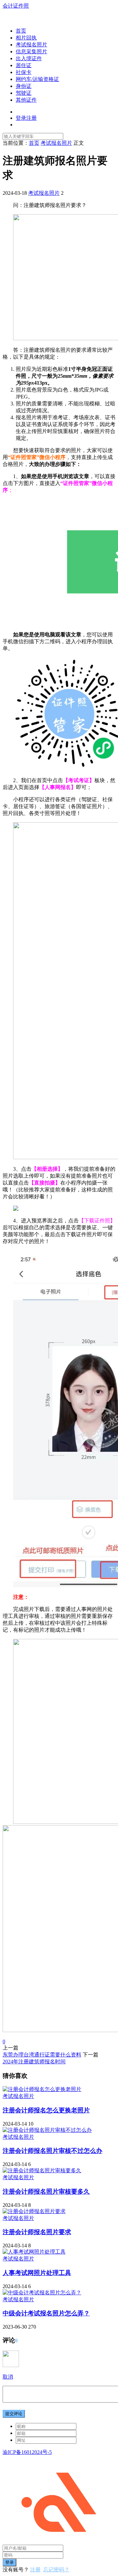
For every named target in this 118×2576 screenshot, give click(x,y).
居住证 (24, 65)
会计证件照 (16, 6)
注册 (35, 2570)
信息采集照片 (31, 51)
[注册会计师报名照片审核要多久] (42, 2170)
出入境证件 (29, 58)
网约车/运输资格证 (37, 79)
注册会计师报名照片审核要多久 (46, 2192)
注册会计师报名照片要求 (37, 2232)
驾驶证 (24, 93)
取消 (8, 2377)
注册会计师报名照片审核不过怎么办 (52, 2151)
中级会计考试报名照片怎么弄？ (46, 2313)
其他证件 (26, 100)
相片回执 (26, 38)
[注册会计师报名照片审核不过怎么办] (47, 2130)
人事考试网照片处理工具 (37, 2273)
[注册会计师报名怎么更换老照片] (42, 2089)
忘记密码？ (56, 2570)
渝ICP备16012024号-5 (27, 2452)
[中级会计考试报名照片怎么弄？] (42, 2293)
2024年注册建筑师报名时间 (34, 2062)
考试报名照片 (31, 45)
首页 (21, 31)
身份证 (24, 86)
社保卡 (24, 72)
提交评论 (14, 2414)
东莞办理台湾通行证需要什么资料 (42, 2055)
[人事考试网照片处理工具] (34, 2252)
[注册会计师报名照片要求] (34, 2211)
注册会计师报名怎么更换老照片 (46, 2110)
